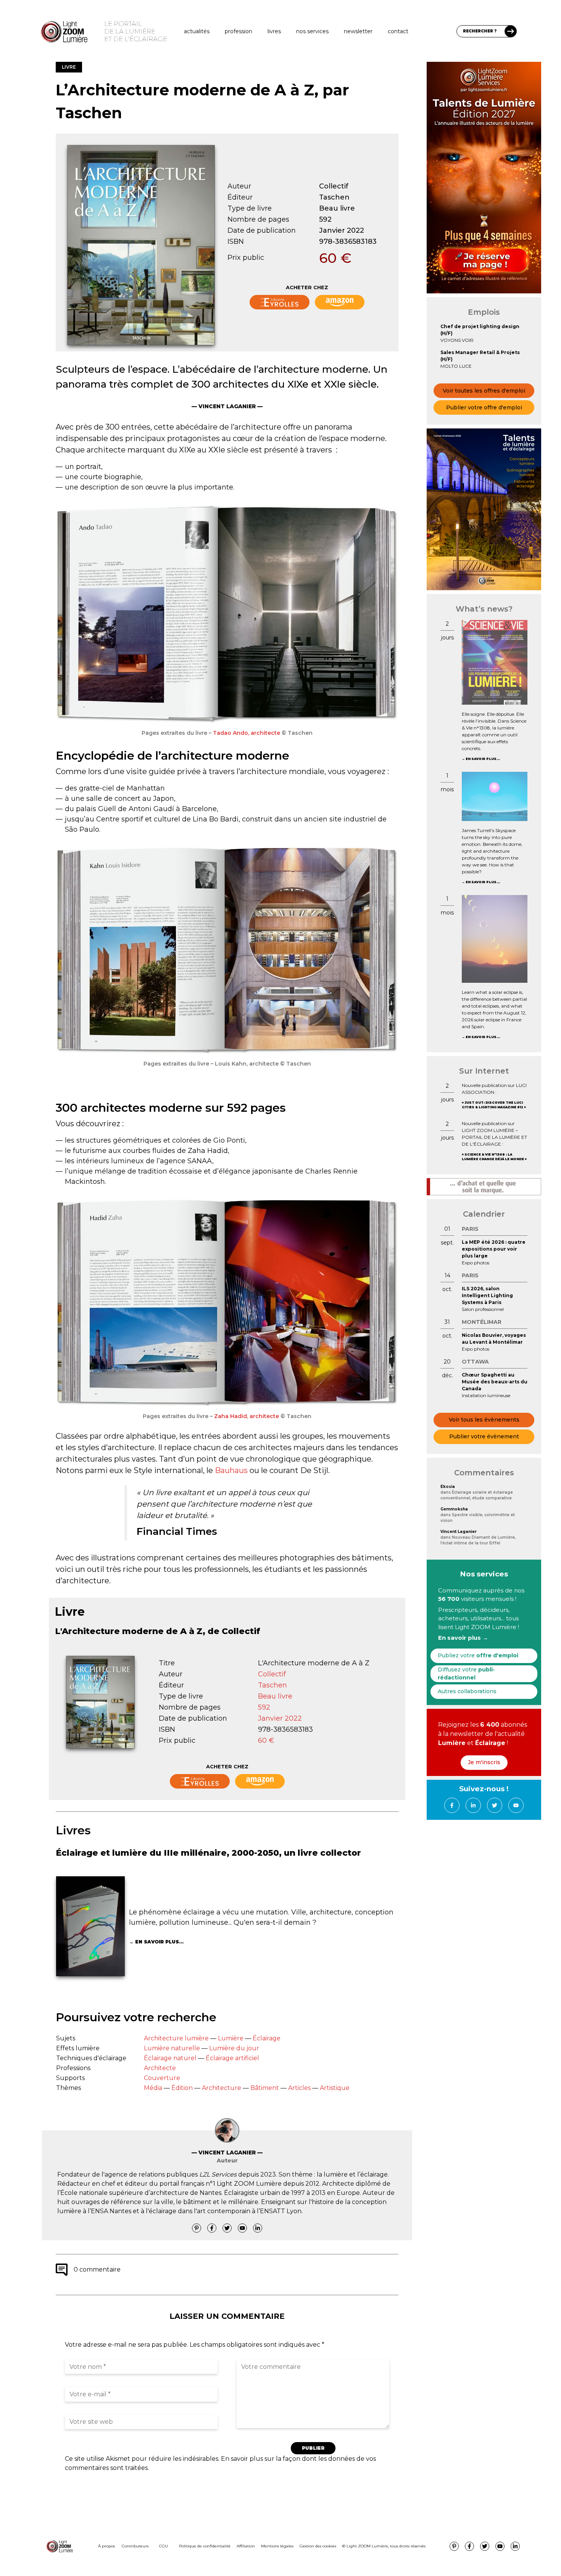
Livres (274, 31)
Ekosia (448, 1487)
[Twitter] (227, 2228)
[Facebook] (212, 2228)
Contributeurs (135, 2546)
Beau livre (337, 208)
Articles (299, 2088)
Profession (239, 31)
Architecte (160, 2068)
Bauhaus (231, 1470)
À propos (106, 2546)
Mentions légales (277, 2546)
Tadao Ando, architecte (247, 733)
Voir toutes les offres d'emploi (484, 391)
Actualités (197, 31)
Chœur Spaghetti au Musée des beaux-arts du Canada (495, 1382)
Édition (182, 2088)
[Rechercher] (511, 31)
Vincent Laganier (459, 1532)
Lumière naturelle (172, 2048)
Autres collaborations (467, 1691)
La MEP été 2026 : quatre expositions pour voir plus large (494, 1249)
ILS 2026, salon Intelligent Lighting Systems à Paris (487, 1295)
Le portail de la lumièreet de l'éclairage (136, 31)
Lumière (231, 2038)
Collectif (334, 186)
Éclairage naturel (170, 2058)
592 (325, 219)
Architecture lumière (176, 2038)
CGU (164, 2546)
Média (153, 2088)
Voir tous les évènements (484, 1420)
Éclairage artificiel (232, 2058)
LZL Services (218, 2174)
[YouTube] (242, 2228)
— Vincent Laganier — (227, 406)
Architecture (222, 2088)
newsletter (358, 31)
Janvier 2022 (342, 230)
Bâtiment (265, 2088)
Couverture (162, 2078)
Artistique (335, 2088)
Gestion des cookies (318, 2546)
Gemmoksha (454, 1509)
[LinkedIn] (258, 2228)
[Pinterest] (197, 2228)
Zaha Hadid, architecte (247, 1416)
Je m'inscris (484, 1762)
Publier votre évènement (484, 1436)
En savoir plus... (159, 1942)
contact (398, 31)
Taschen (334, 197)
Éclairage (267, 2038)
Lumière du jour (234, 2048)
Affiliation (246, 2546)
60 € (335, 258)
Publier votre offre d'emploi (484, 407)
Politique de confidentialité (205, 2546)
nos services (312, 31)
